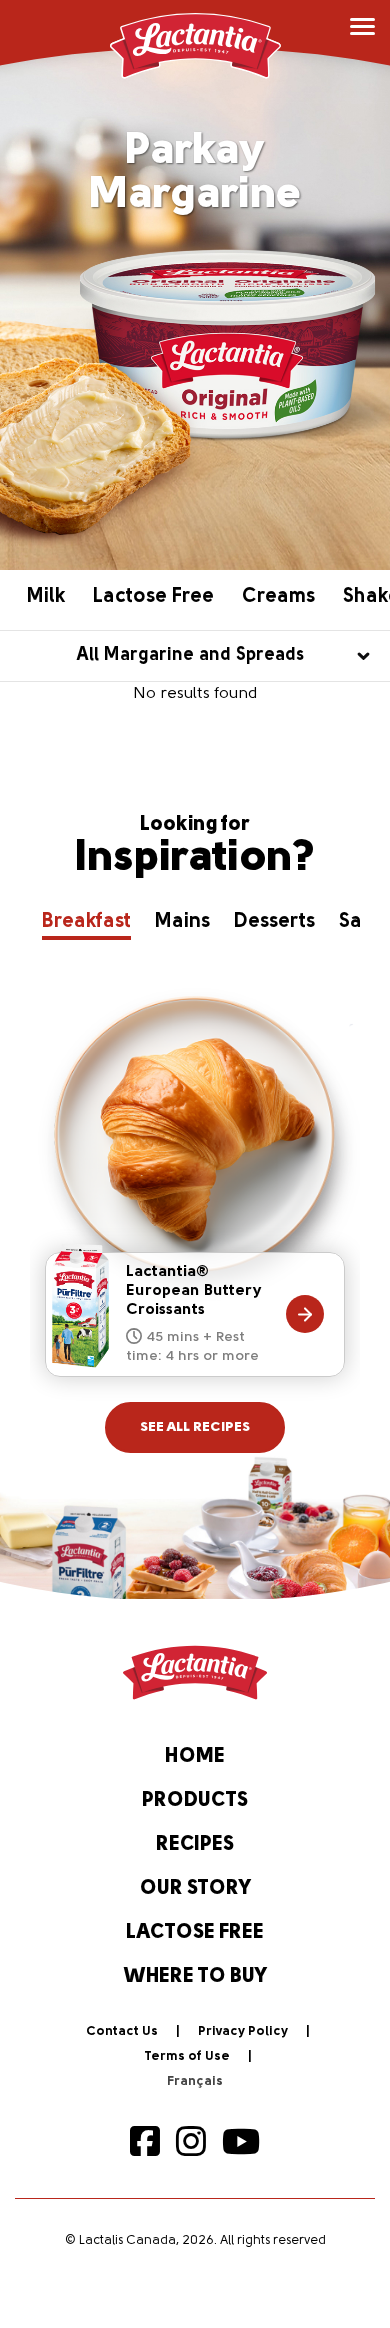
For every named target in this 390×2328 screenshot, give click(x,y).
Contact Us (122, 2031)
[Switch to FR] (195, 2082)
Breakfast (86, 922)
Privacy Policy (243, 2031)
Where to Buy (195, 1977)
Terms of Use (187, 2056)
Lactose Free (153, 597)
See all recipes (195, 1427)
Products (195, 1801)
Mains (182, 922)
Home (195, 1757)
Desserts (274, 922)
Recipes (195, 1845)
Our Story (195, 1889)
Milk (46, 597)
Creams (278, 597)
